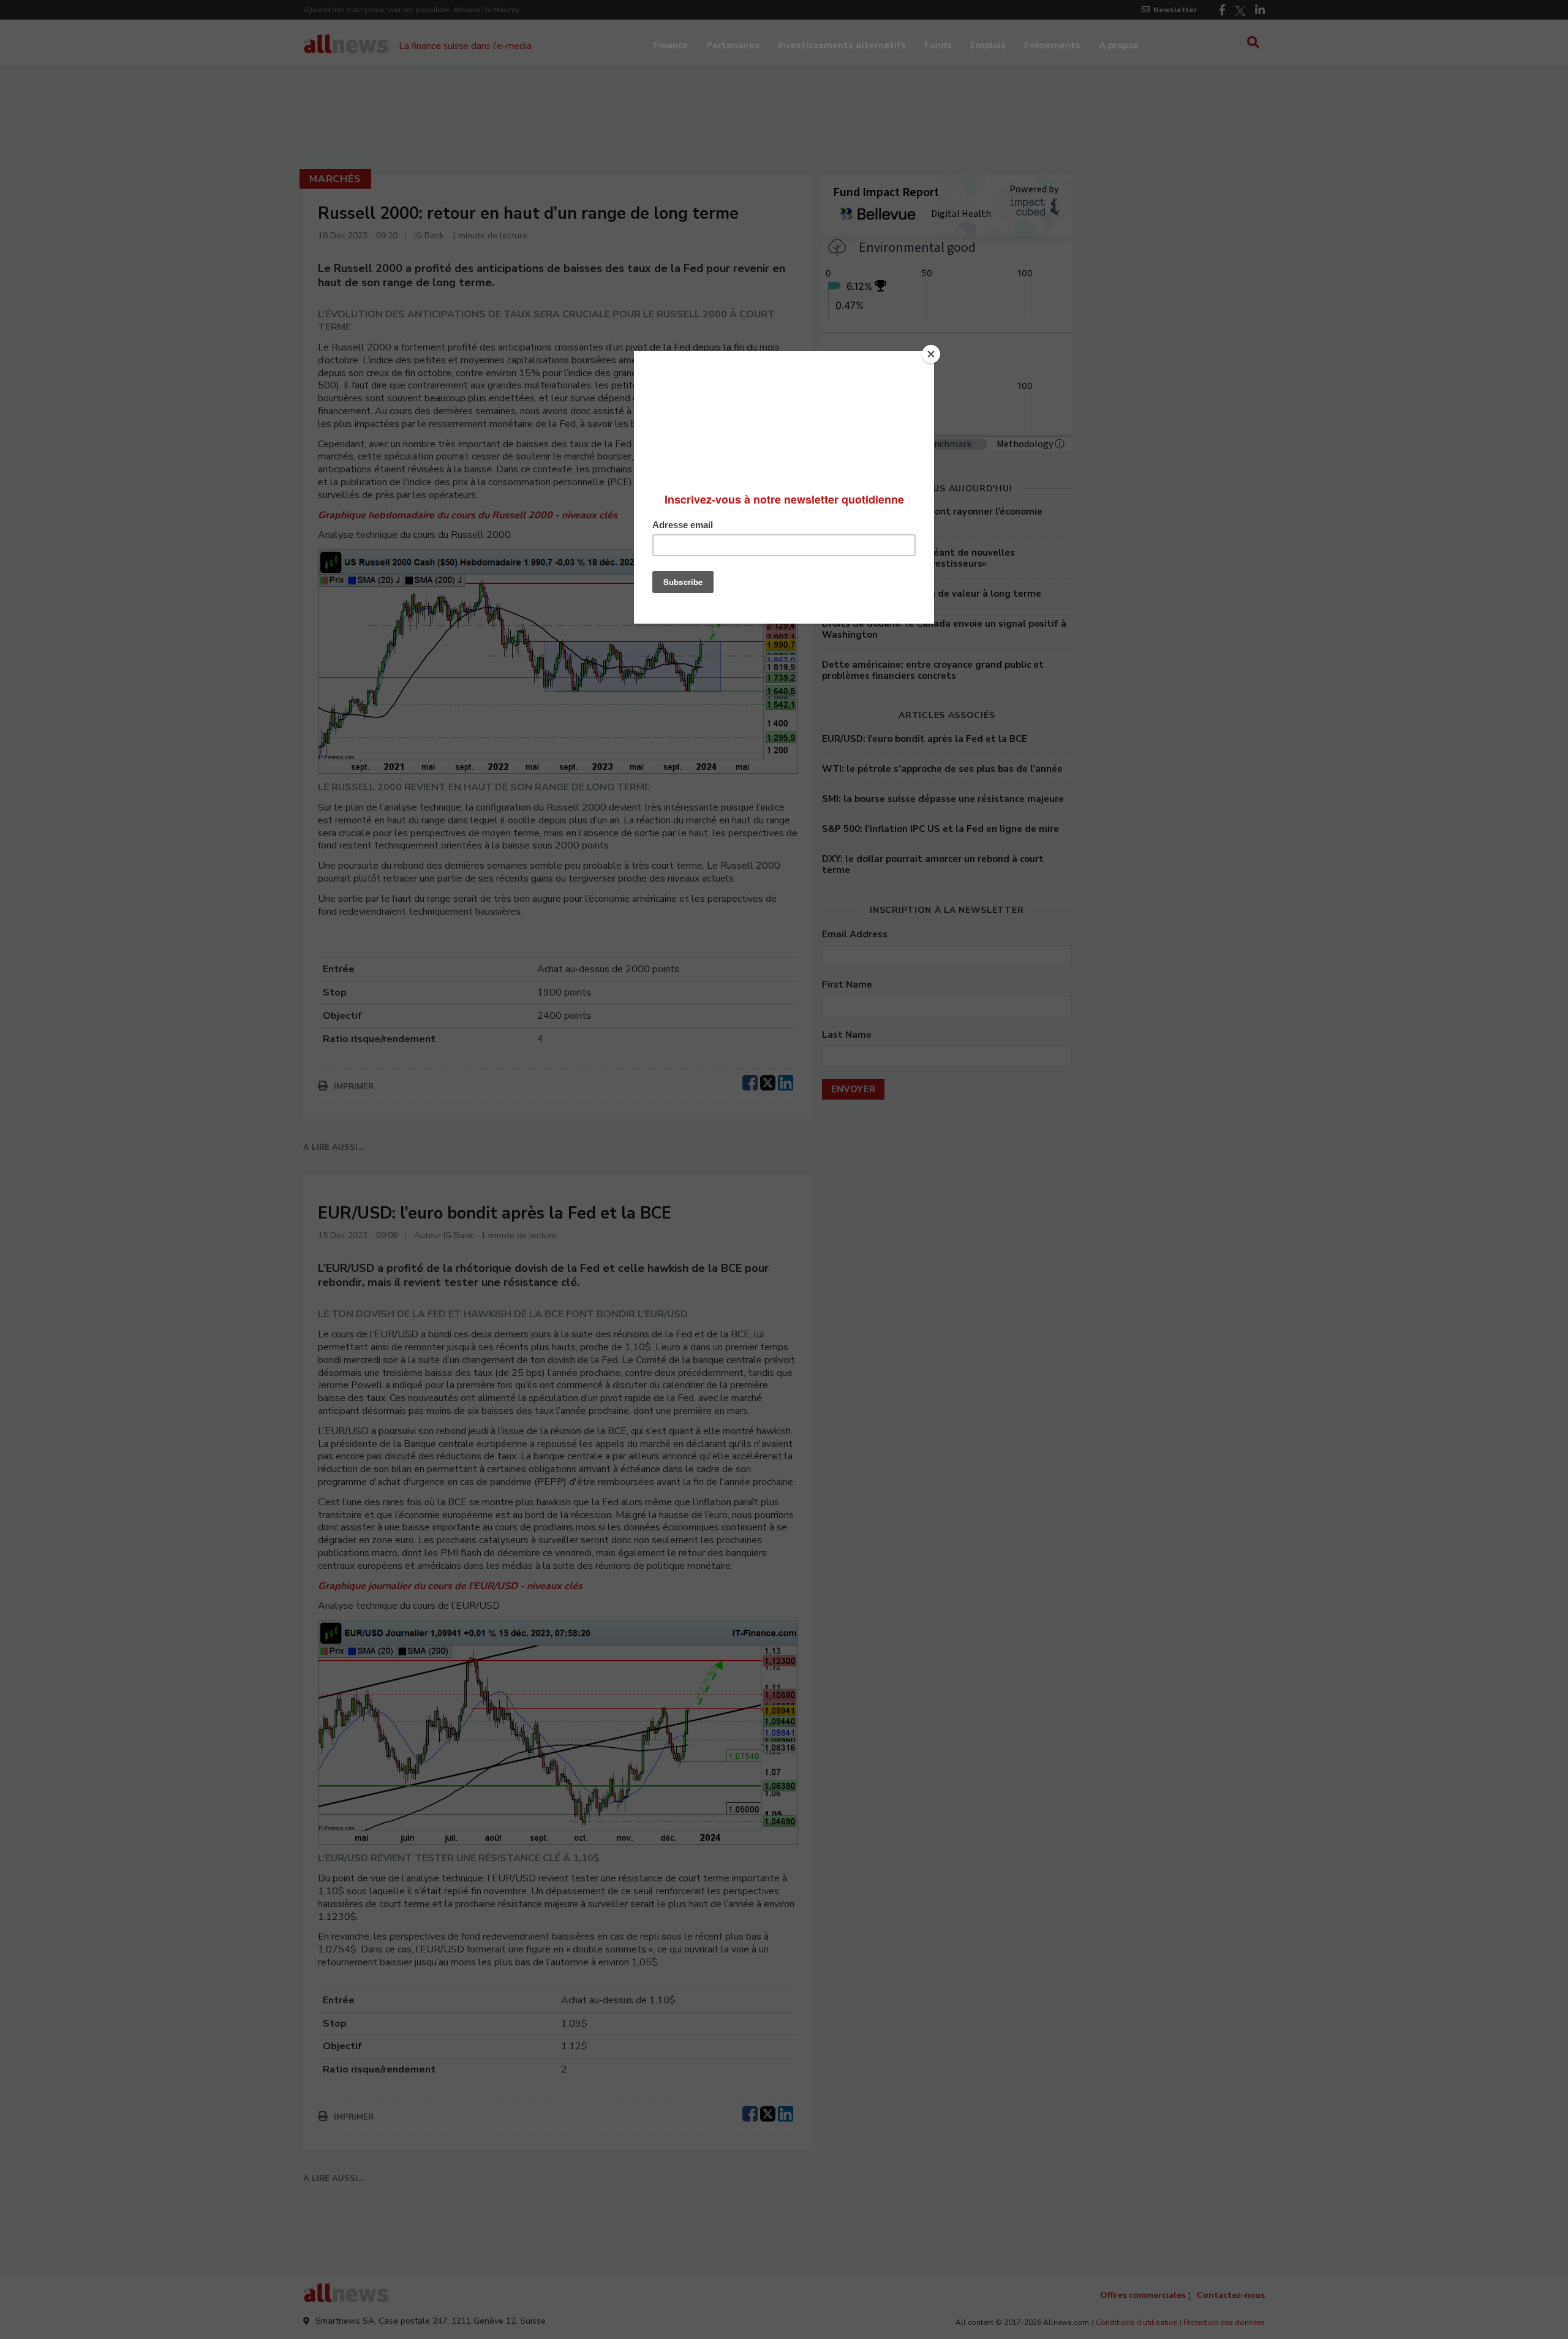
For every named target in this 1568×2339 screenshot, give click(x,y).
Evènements (1052, 45)
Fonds (938, 45)
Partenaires (733, 45)
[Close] (931, 354)
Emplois (988, 45)
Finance (671, 45)
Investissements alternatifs (842, 45)
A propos (1119, 45)
